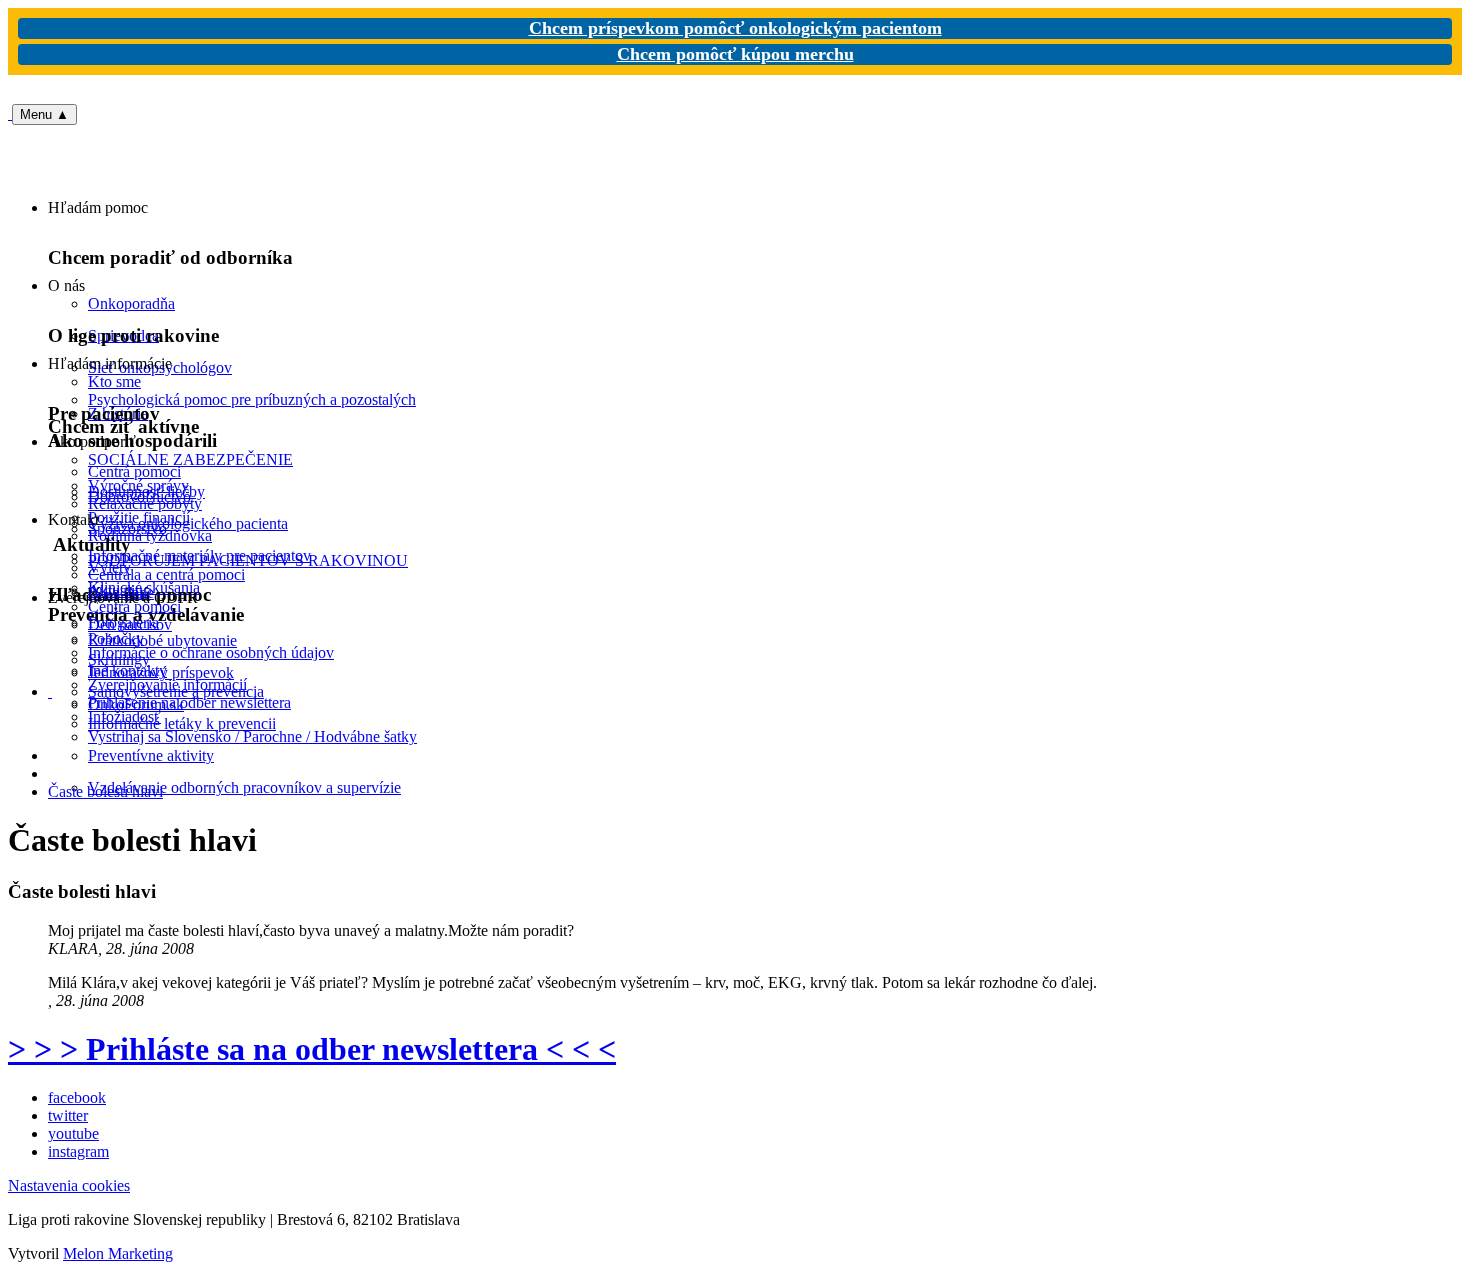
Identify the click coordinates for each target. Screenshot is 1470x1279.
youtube (73, 1133)
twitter (68, 1115)
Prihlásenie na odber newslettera (189, 702)
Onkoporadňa (131, 303)
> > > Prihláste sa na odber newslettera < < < (312, 1049)
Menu (44, 114)
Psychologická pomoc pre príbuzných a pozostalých (252, 399)
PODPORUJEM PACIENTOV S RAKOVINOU (248, 560)
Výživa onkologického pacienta (188, 523)
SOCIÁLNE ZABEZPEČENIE (190, 459)
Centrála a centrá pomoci (166, 574)
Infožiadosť (124, 716)
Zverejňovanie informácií (167, 684)
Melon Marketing (118, 1253)
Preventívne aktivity (151, 755)
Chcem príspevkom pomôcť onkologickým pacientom (735, 28)
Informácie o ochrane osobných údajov (211, 652)
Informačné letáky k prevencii (182, 723)
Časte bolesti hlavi (105, 791)
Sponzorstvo (127, 528)
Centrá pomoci (134, 606)
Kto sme (114, 381)
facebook (77, 1097)
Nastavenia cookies (69, 1185)
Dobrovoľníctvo (139, 496)
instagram (78, 1151)
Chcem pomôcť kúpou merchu (735, 54)
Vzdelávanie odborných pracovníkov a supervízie (244, 787)
